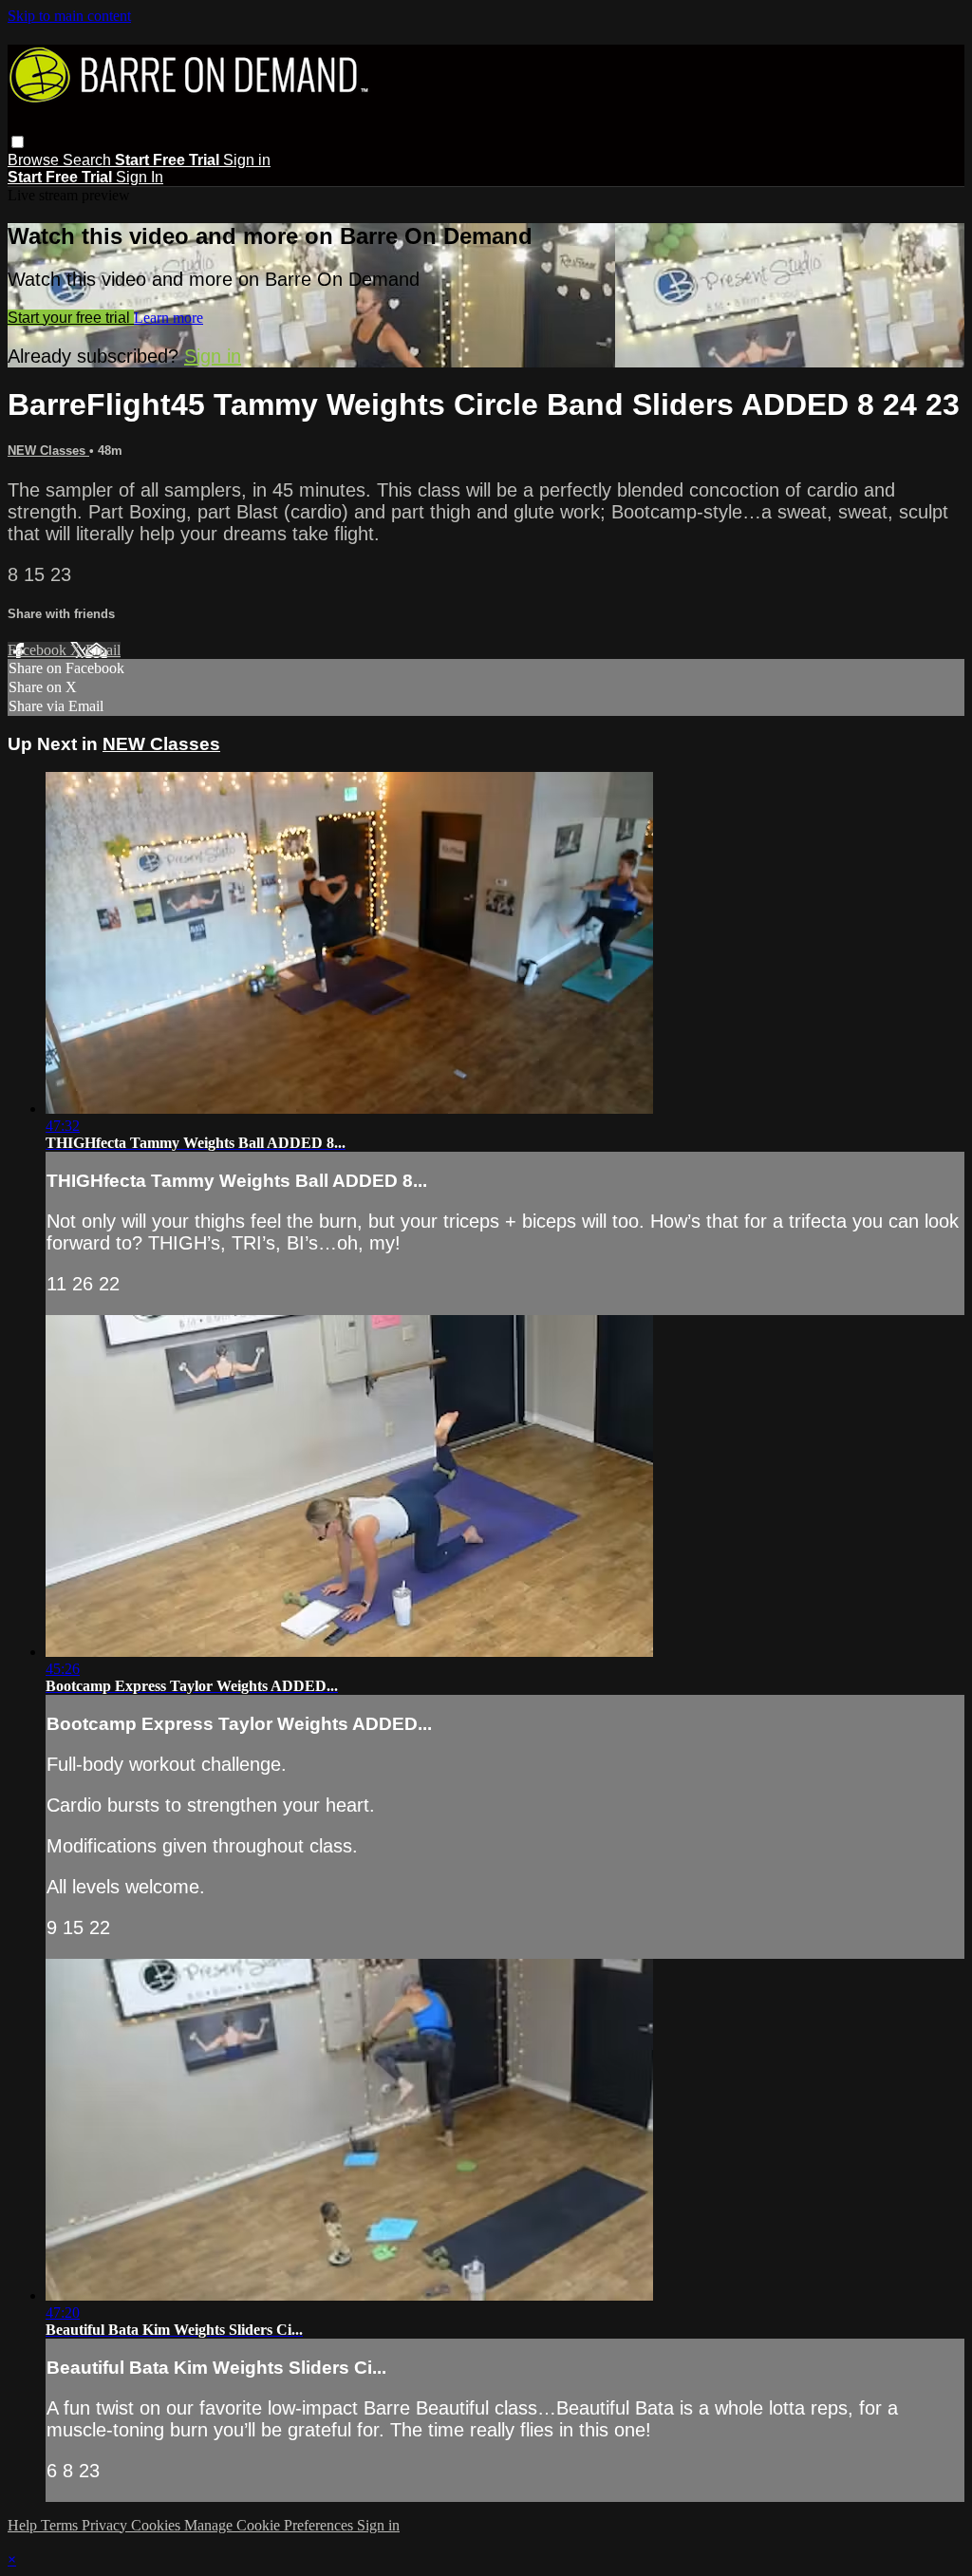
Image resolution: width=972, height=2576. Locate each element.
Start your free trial (71, 318)
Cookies (158, 2525)
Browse (35, 160)
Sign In (140, 177)
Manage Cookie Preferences (271, 2525)
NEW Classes (48, 451)
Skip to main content (69, 16)
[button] (18, 142)
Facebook (39, 650)
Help (24, 2525)
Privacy (106, 2525)
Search (89, 160)
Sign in (247, 160)
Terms (61, 2525)
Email (103, 650)
